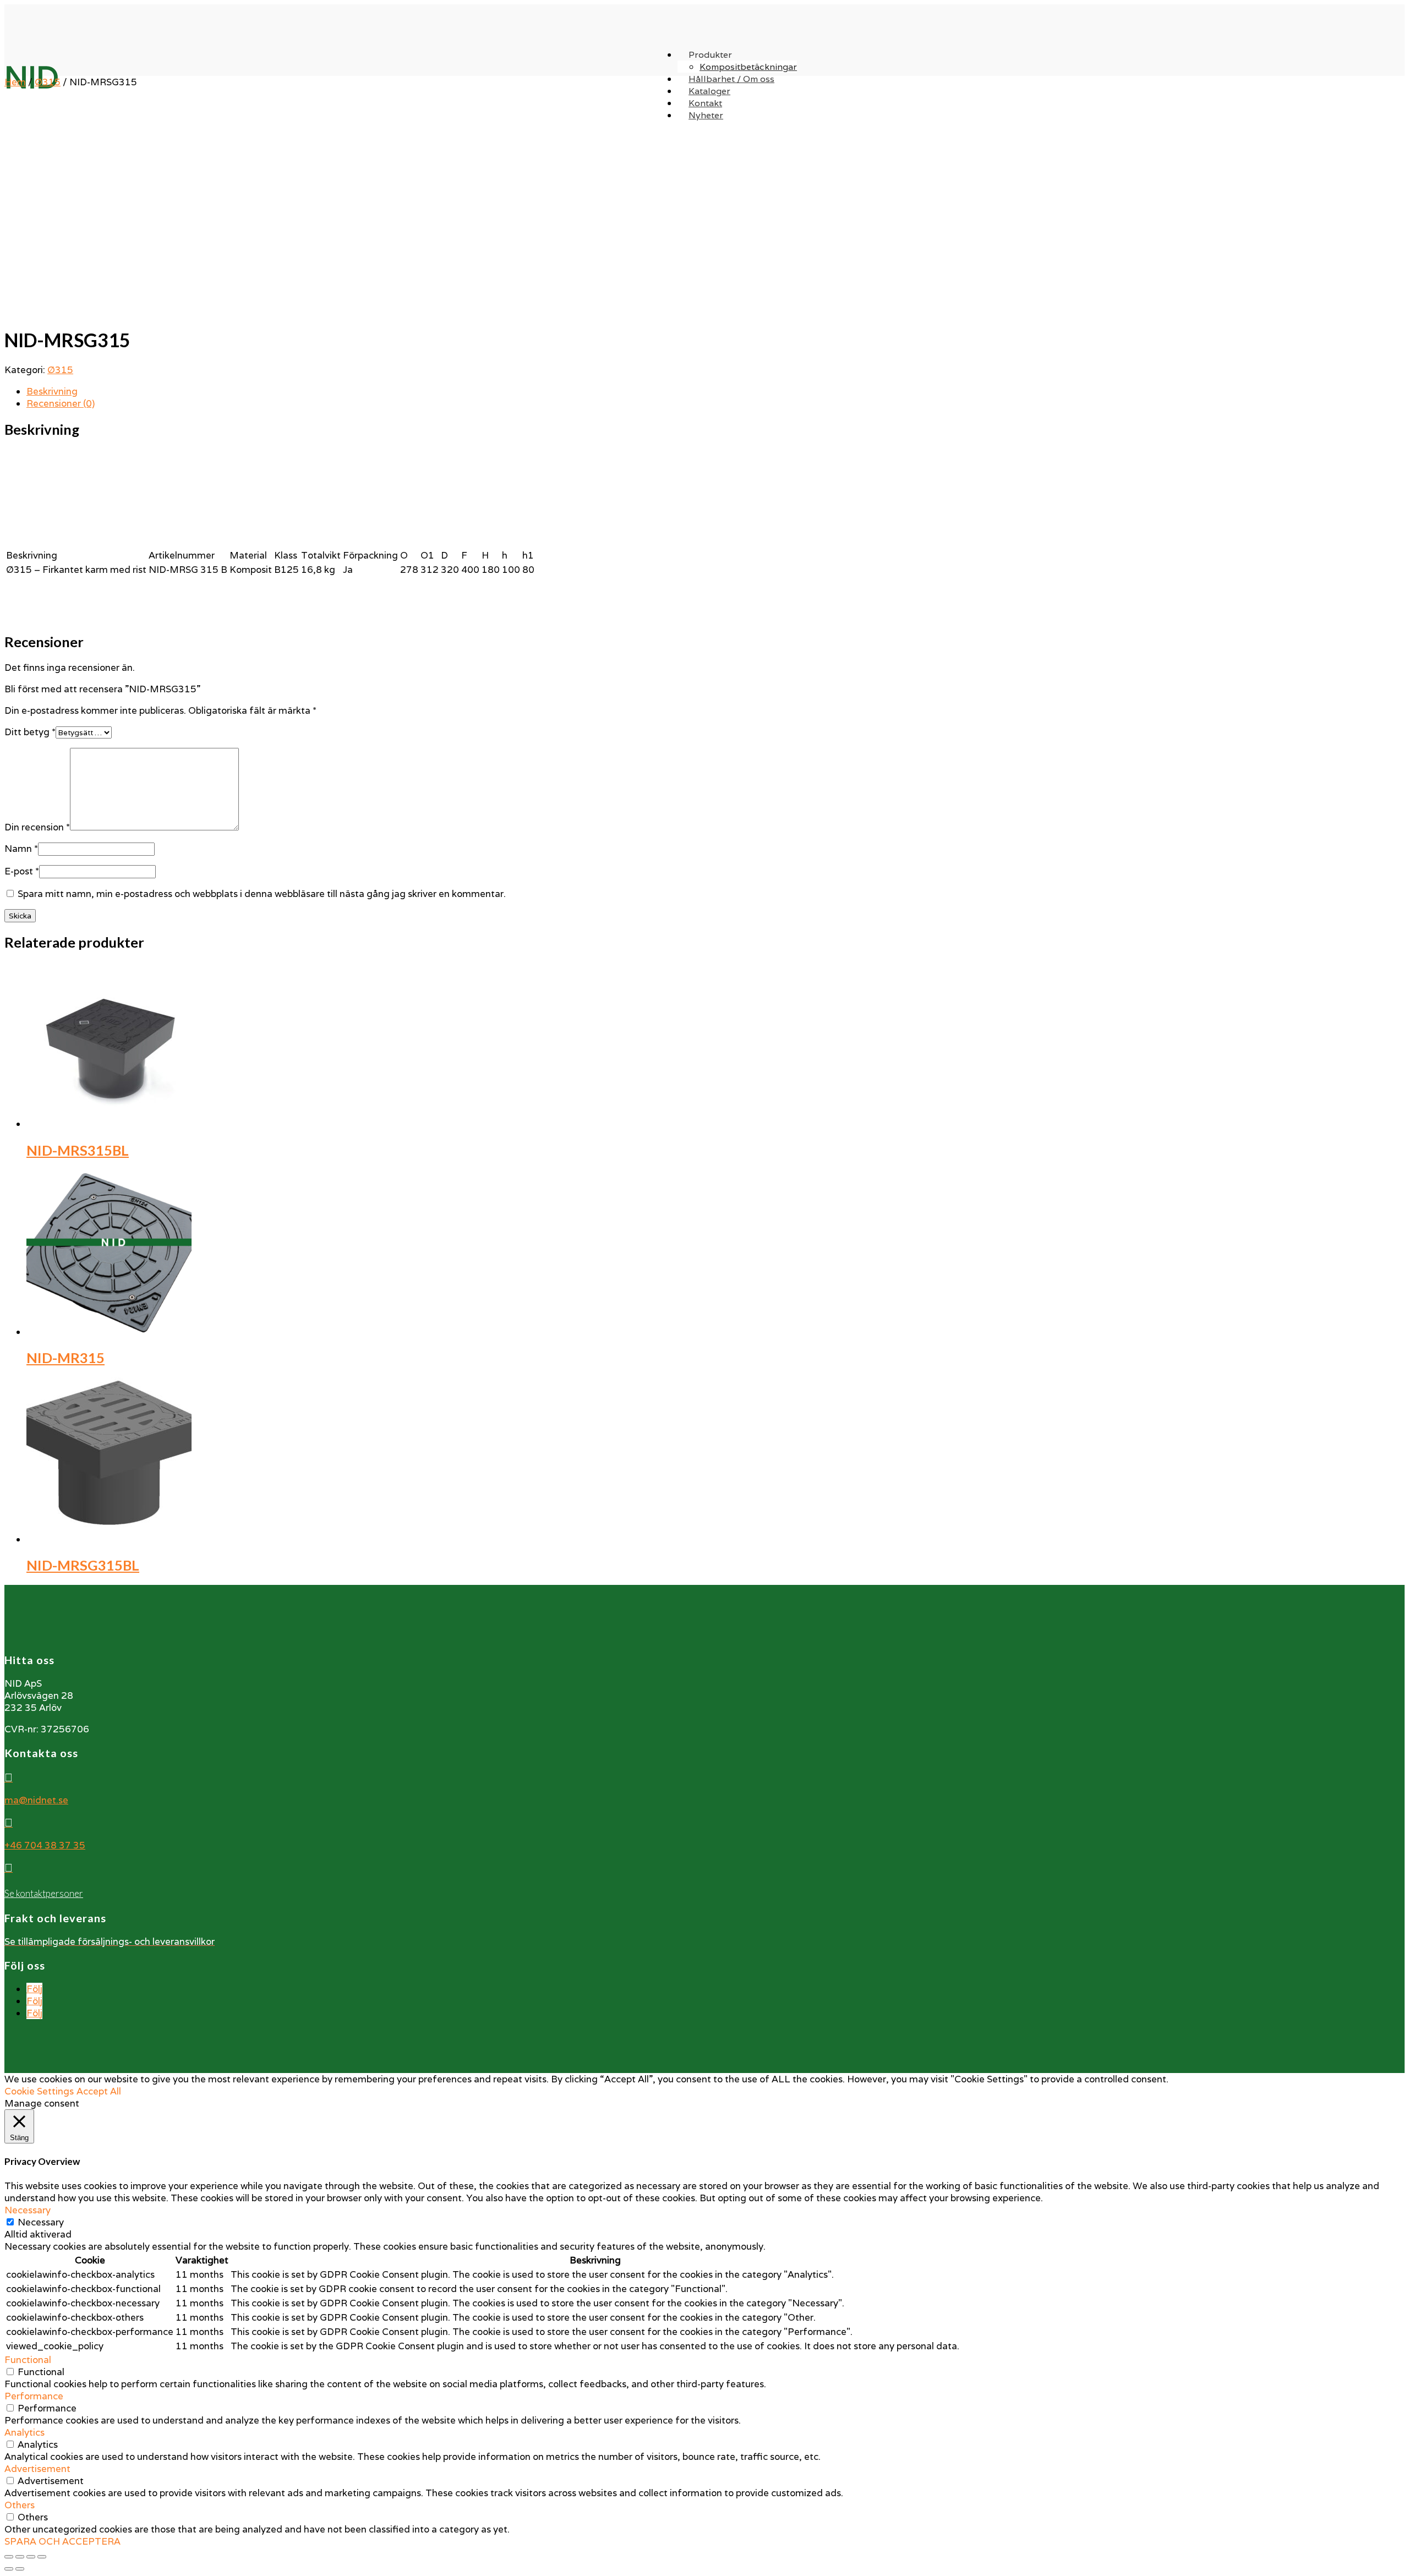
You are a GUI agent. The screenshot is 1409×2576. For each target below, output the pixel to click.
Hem (15, 82)
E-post (22, 871)
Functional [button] (28, 2360)
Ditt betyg (30, 732)
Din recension (37, 827)
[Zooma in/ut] (42, 2557)
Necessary (41, 2222)
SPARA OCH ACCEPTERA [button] (62, 2541)
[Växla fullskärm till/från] (31, 2557)
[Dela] (20, 2557)
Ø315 (48, 82)
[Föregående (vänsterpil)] (9, 2569)
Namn (21, 849)
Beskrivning (52, 391)
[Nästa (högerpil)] (20, 2569)
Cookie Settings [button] (39, 2091)
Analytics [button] (24, 2432)
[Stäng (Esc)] (9, 2557)
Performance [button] (34, 2396)
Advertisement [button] (37, 2469)
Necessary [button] (28, 2210)
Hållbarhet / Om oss (731, 79)
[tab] (716, 391)
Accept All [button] (99, 2091)
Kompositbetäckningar (748, 67)
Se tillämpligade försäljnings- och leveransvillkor (110, 1941)
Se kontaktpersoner (44, 1893)
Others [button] (20, 2505)
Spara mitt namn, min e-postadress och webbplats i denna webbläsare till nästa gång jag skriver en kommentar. (262, 894)
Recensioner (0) (61, 403)
